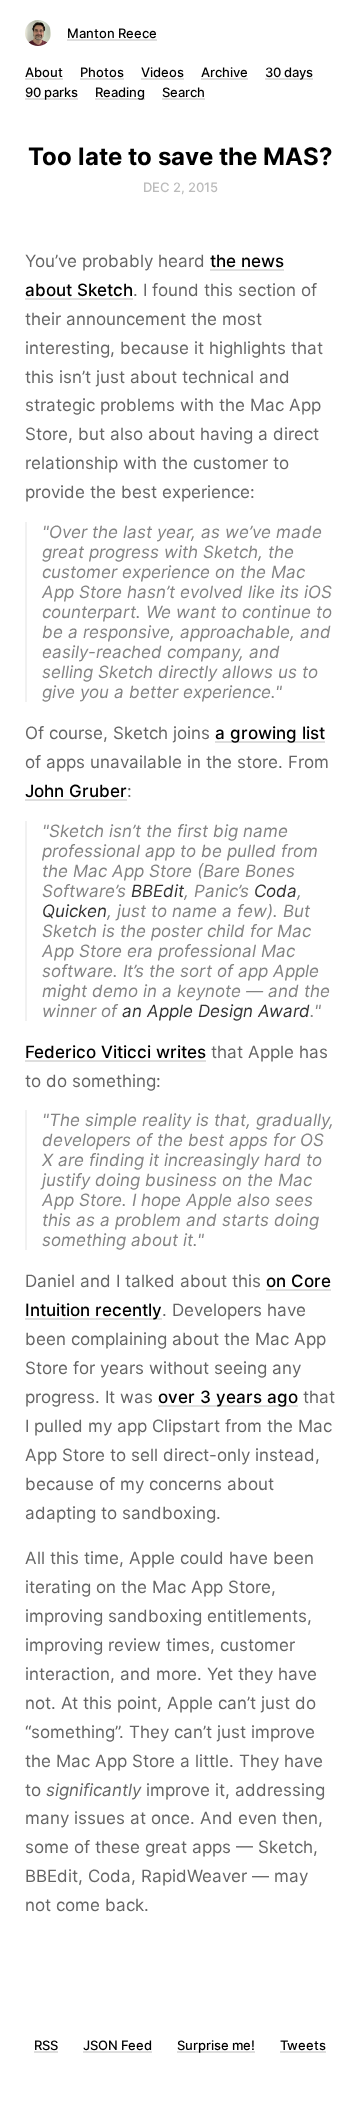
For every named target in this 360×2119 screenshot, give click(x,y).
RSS (46, 2045)
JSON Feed (117, 2045)
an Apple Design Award (216, 1011)
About (44, 72)
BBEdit (157, 891)
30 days (289, 72)
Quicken (74, 911)
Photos (102, 72)
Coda (275, 891)
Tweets (303, 2045)
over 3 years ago (228, 1397)
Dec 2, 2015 (180, 187)
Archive (224, 72)
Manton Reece (112, 33)
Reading (120, 92)
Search (183, 92)
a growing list (270, 733)
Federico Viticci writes (115, 1052)
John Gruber (76, 791)
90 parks (51, 92)
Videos (162, 72)
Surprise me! (216, 2045)
